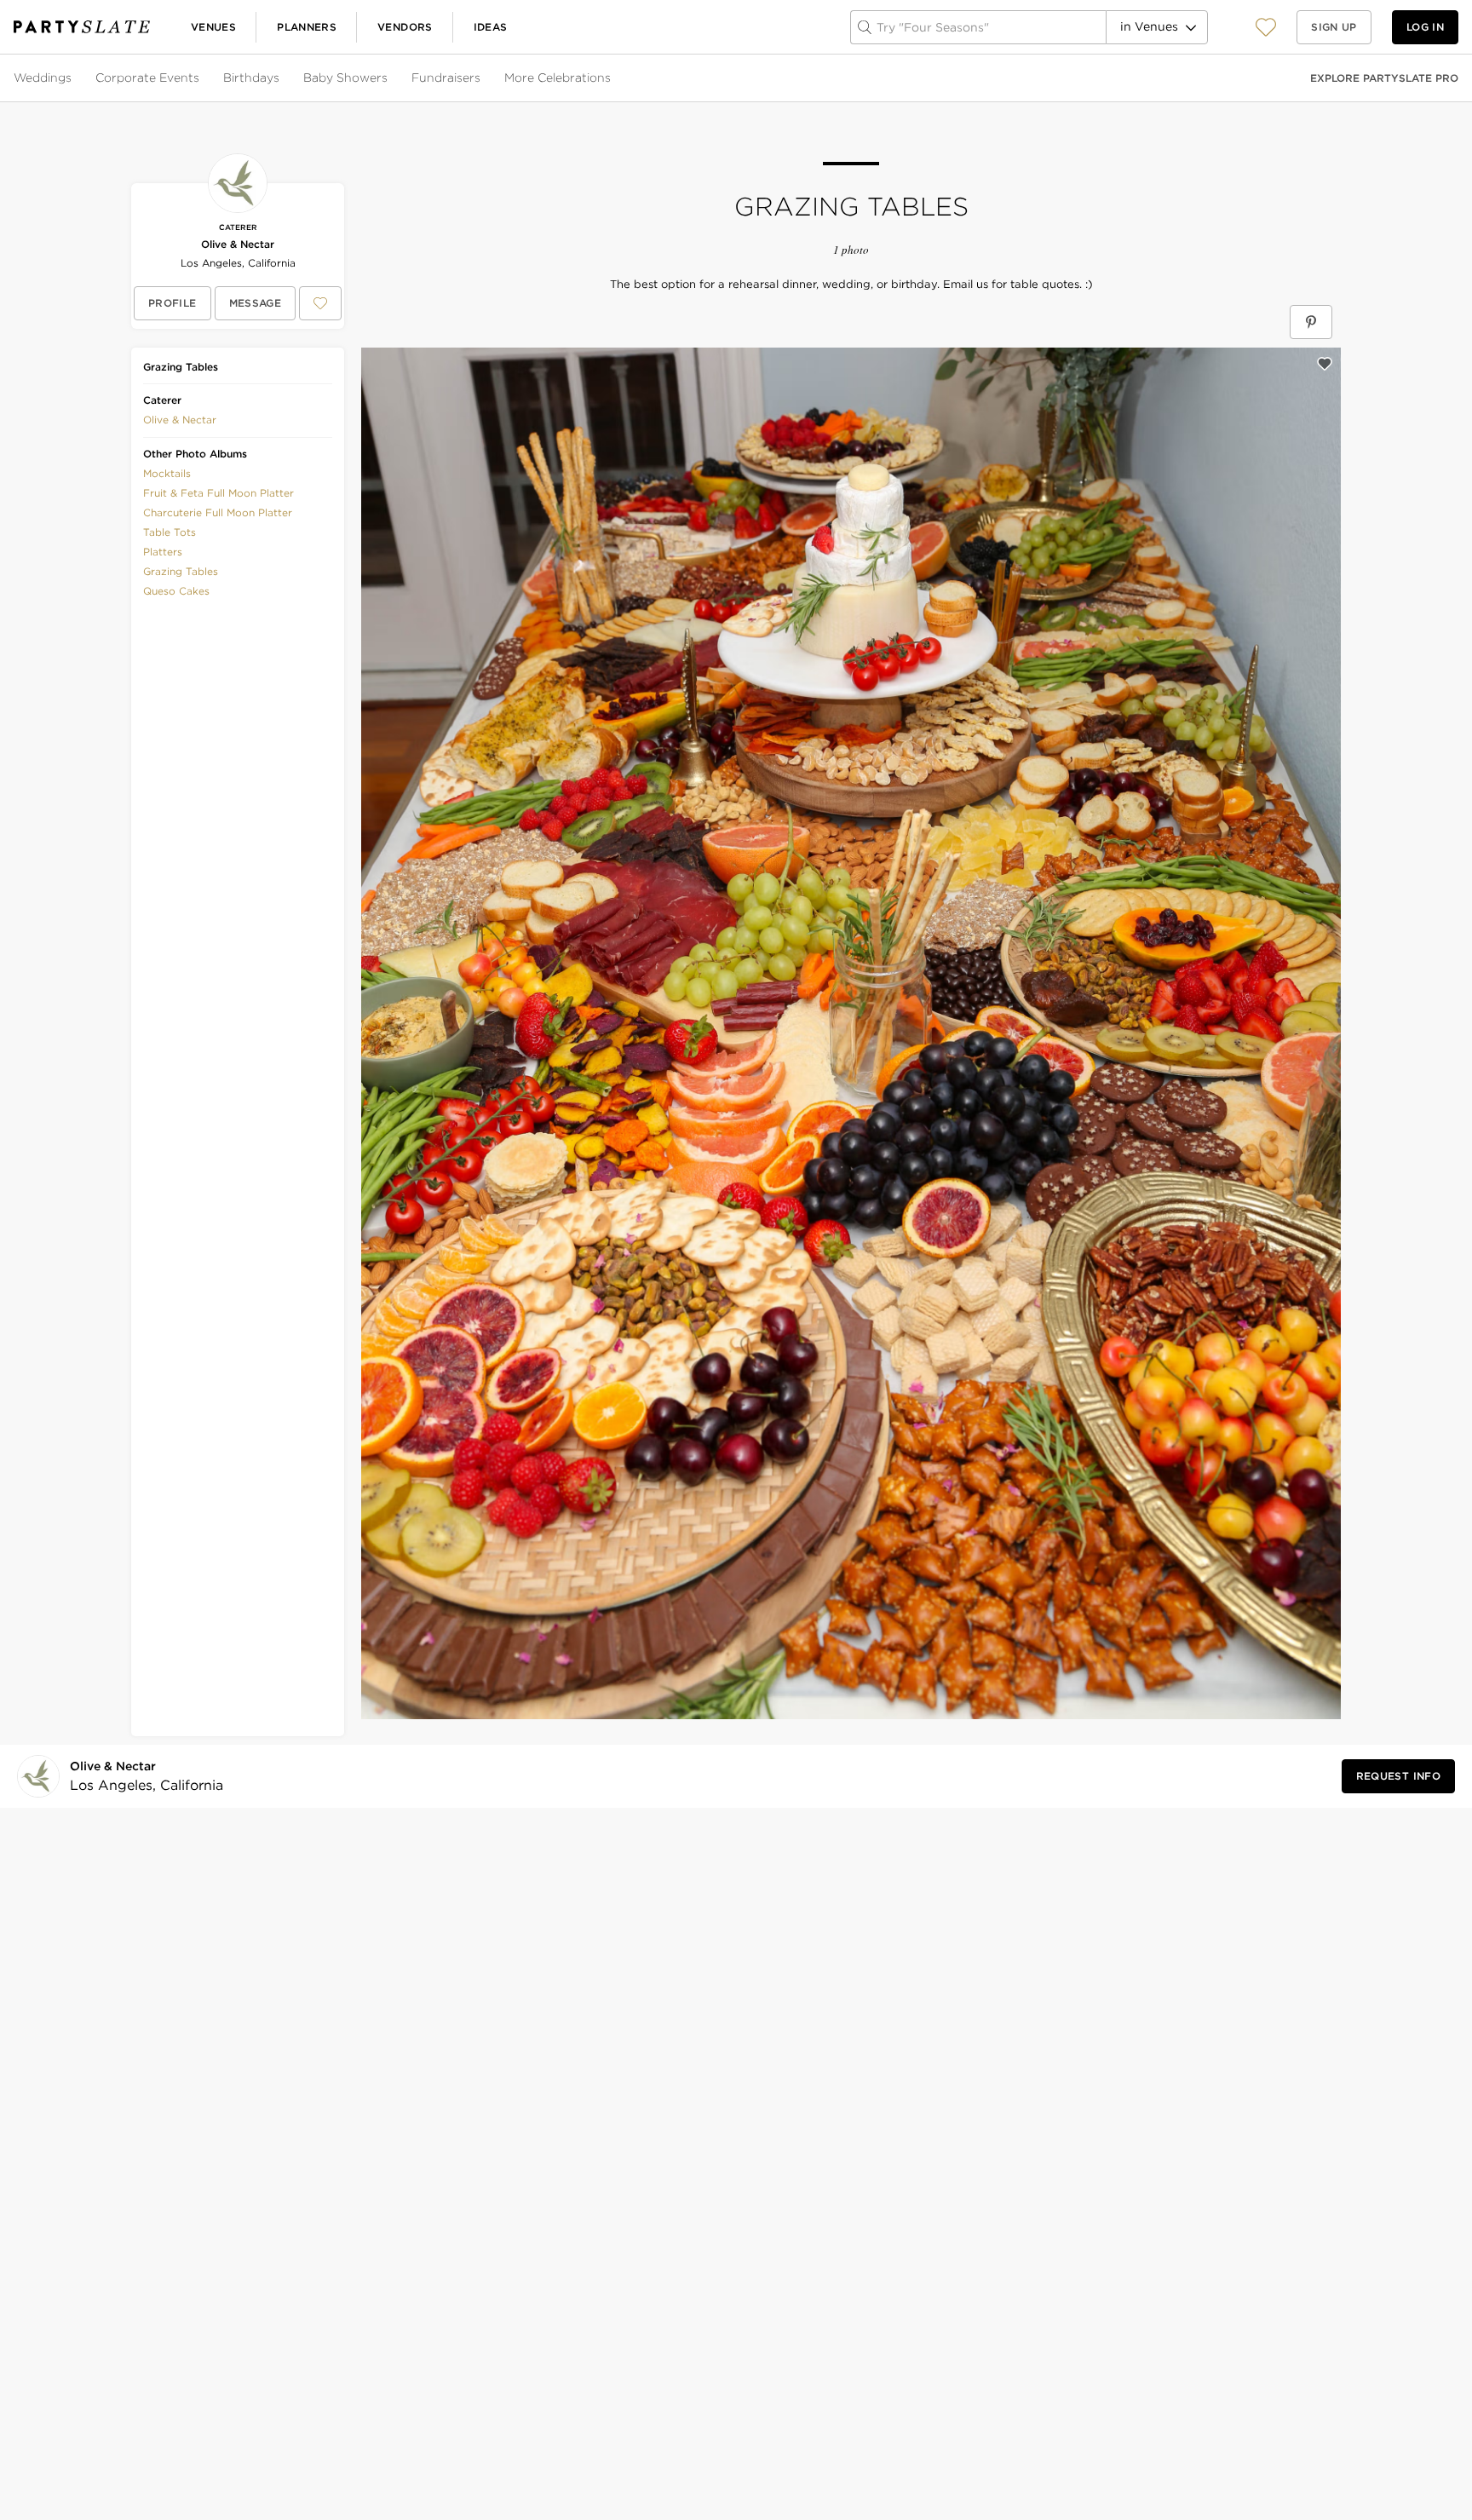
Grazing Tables (181, 571)
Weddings (43, 78)
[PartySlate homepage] (82, 27)
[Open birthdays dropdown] (281, 78)
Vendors (405, 27)
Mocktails (167, 473)
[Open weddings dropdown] (73, 78)
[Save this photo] (1325, 364)
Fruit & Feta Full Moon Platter (218, 493)
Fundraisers (446, 78)
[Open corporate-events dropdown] (201, 78)
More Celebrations (558, 78)
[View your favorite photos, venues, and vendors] (1266, 27)
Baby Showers (345, 78)
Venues (213, 27)
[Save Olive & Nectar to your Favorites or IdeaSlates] (320, 303)
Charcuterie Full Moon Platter (218, 512)
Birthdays (251, 78)
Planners (307, 27)
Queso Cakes (176, 591)
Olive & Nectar (238, 244)
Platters (163, 552)
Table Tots (170, 532)
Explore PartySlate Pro (1384, 78)
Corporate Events (147, 78)
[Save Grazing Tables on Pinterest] (1311, 322)
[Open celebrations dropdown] (612, 78)
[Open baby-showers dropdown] (389, 78)
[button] (1266, 27)
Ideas (491, 27)
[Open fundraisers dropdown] (482, 78)
